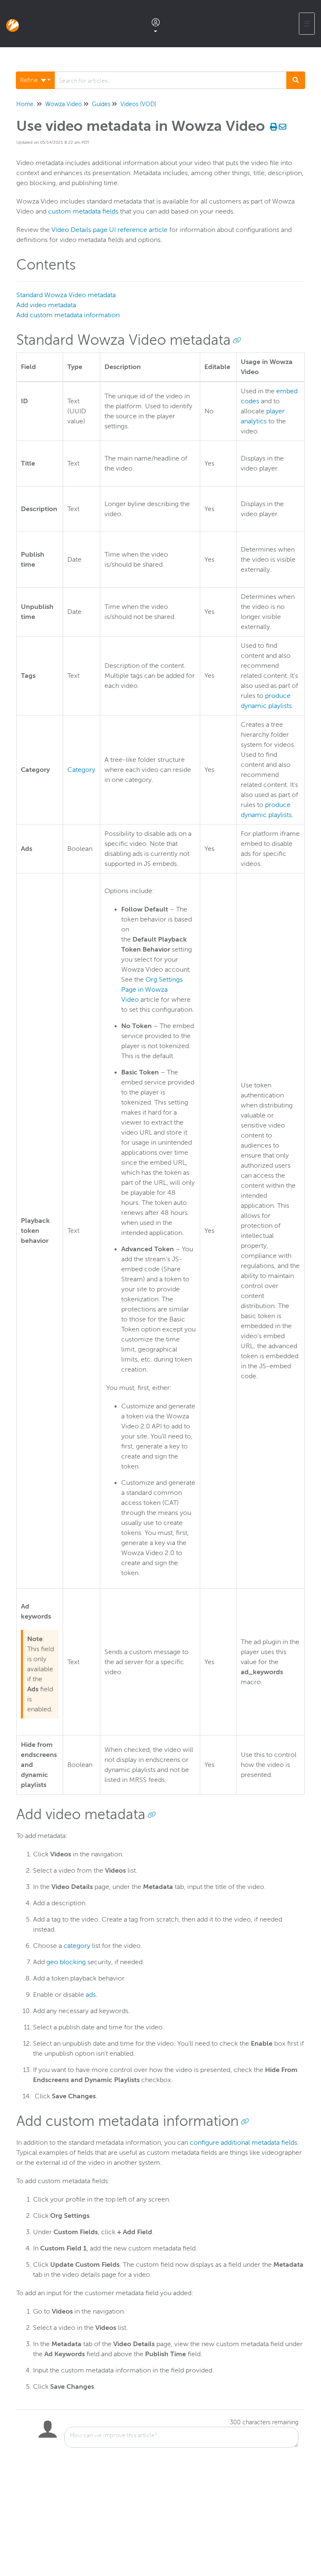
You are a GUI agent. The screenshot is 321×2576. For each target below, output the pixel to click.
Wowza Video (64, 104)
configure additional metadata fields (243, 2143)
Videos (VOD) (138, 104)
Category (81, 770)
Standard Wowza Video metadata (66, 295)
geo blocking (66, 1962)
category (77, 1946)
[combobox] (171, 80)
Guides (101, 104)
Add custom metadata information (68, 315)
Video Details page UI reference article (110, 230)
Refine (30, 80)
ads (91, 1995)
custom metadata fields (83, 211)
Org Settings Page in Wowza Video (152, 990)
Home (25, 104)
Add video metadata (46, 305)
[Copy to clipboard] (237, 340)
